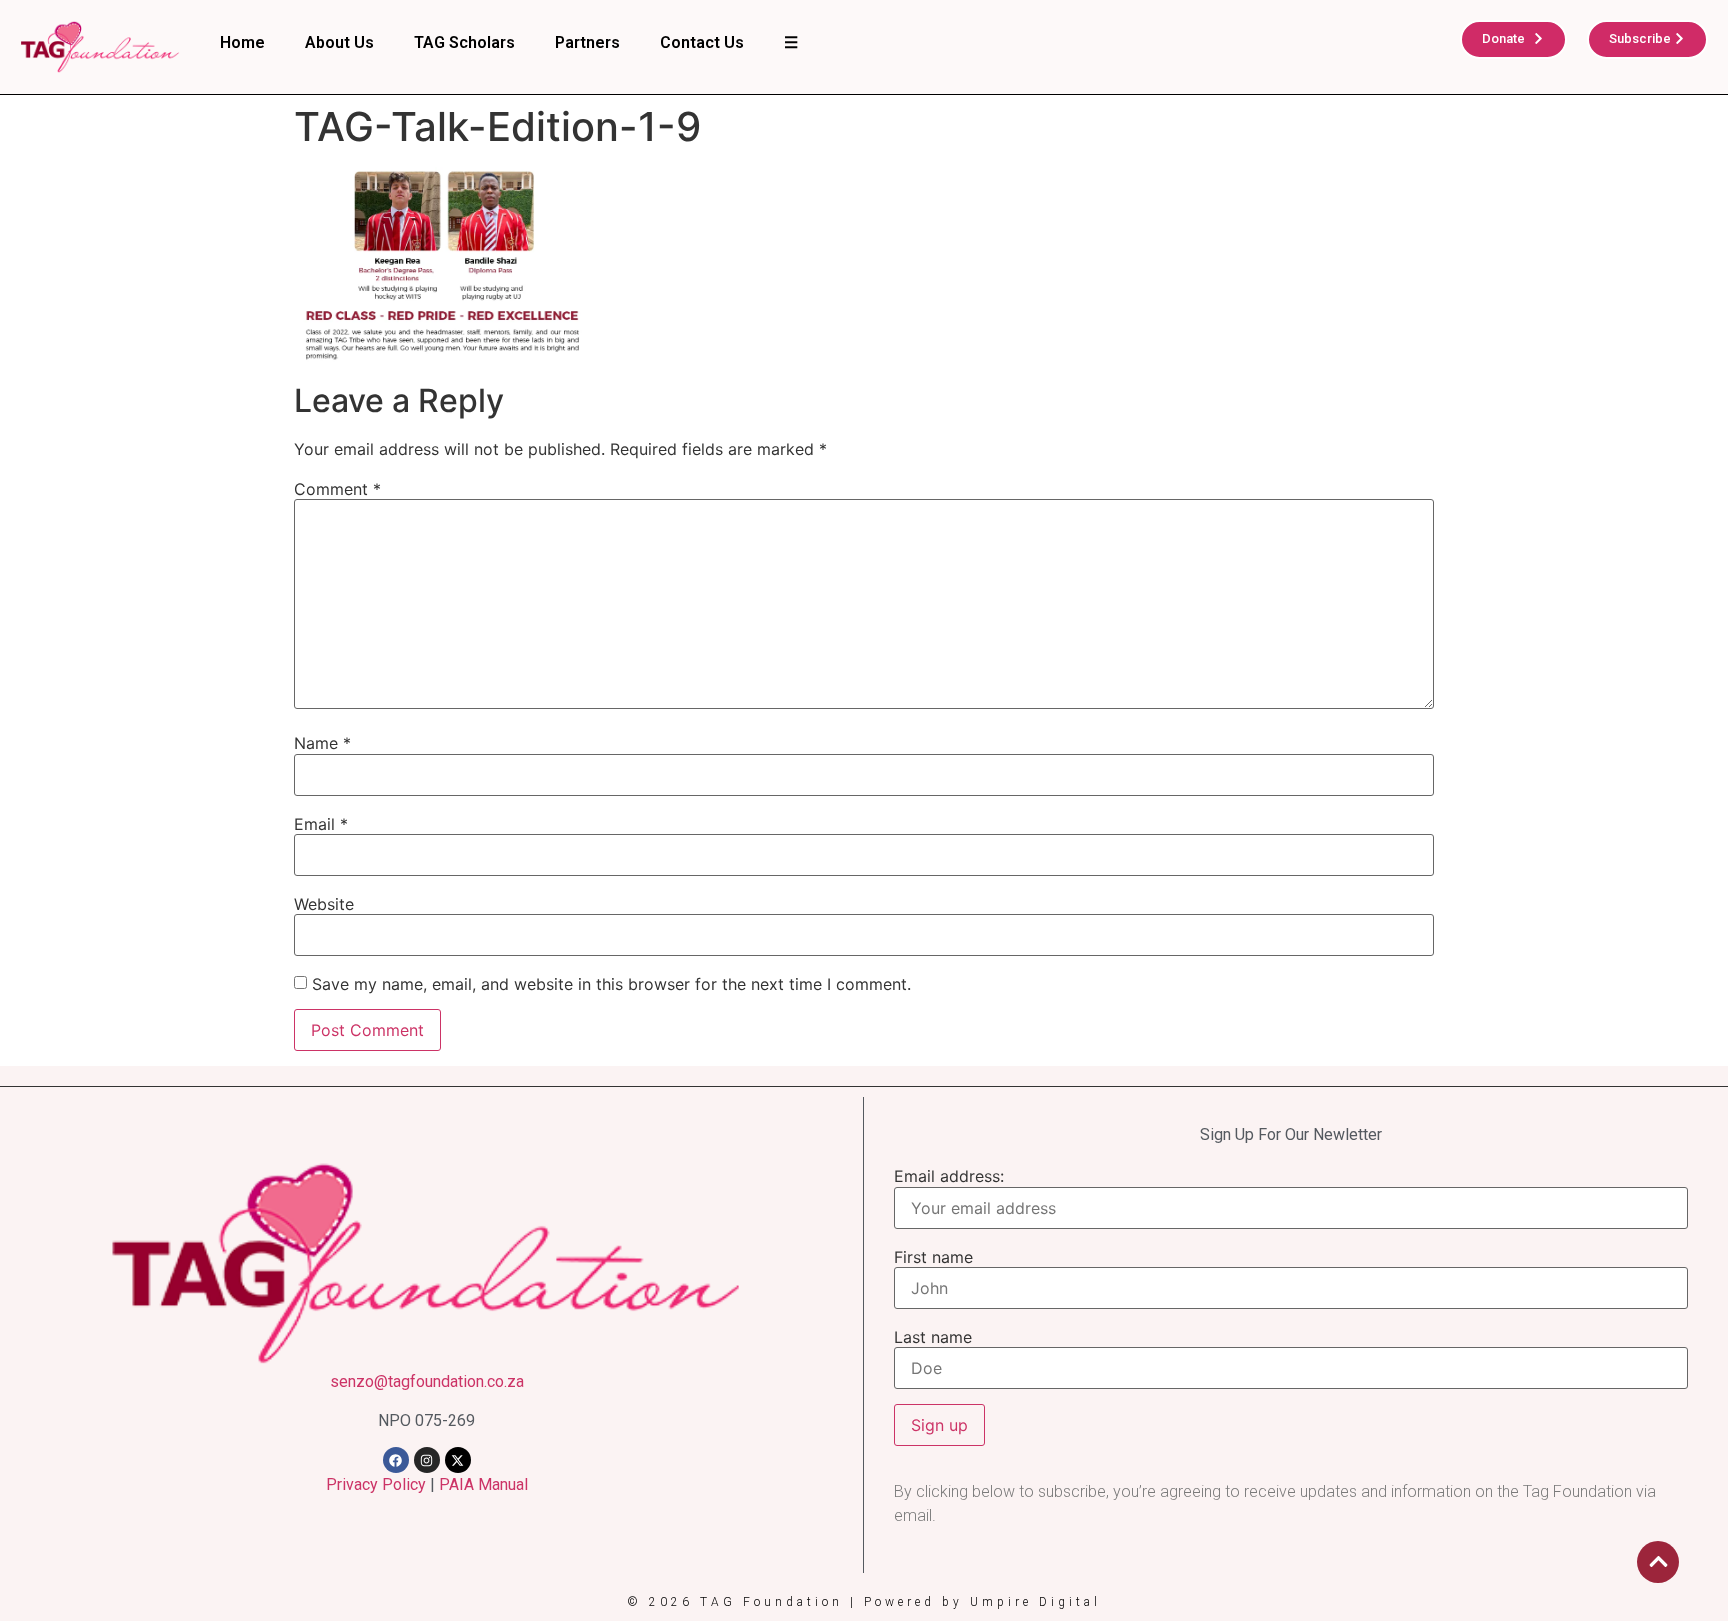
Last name (933, 1337)
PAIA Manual (483, 1484)
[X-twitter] (458, 1460)
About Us (339, 42)
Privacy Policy (376, 1484)
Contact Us (702, 42)
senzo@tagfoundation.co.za (427, 1381)
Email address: (949, 1176)
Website (324, 904)
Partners (587, 42)
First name (933, 1257)
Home (242, 42)
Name (322, 743)
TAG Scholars (464, 42)
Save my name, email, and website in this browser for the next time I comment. (611, 984)
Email (321, 824)
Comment (337, 489)
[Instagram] (427, 1460)
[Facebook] (396, 1460)
